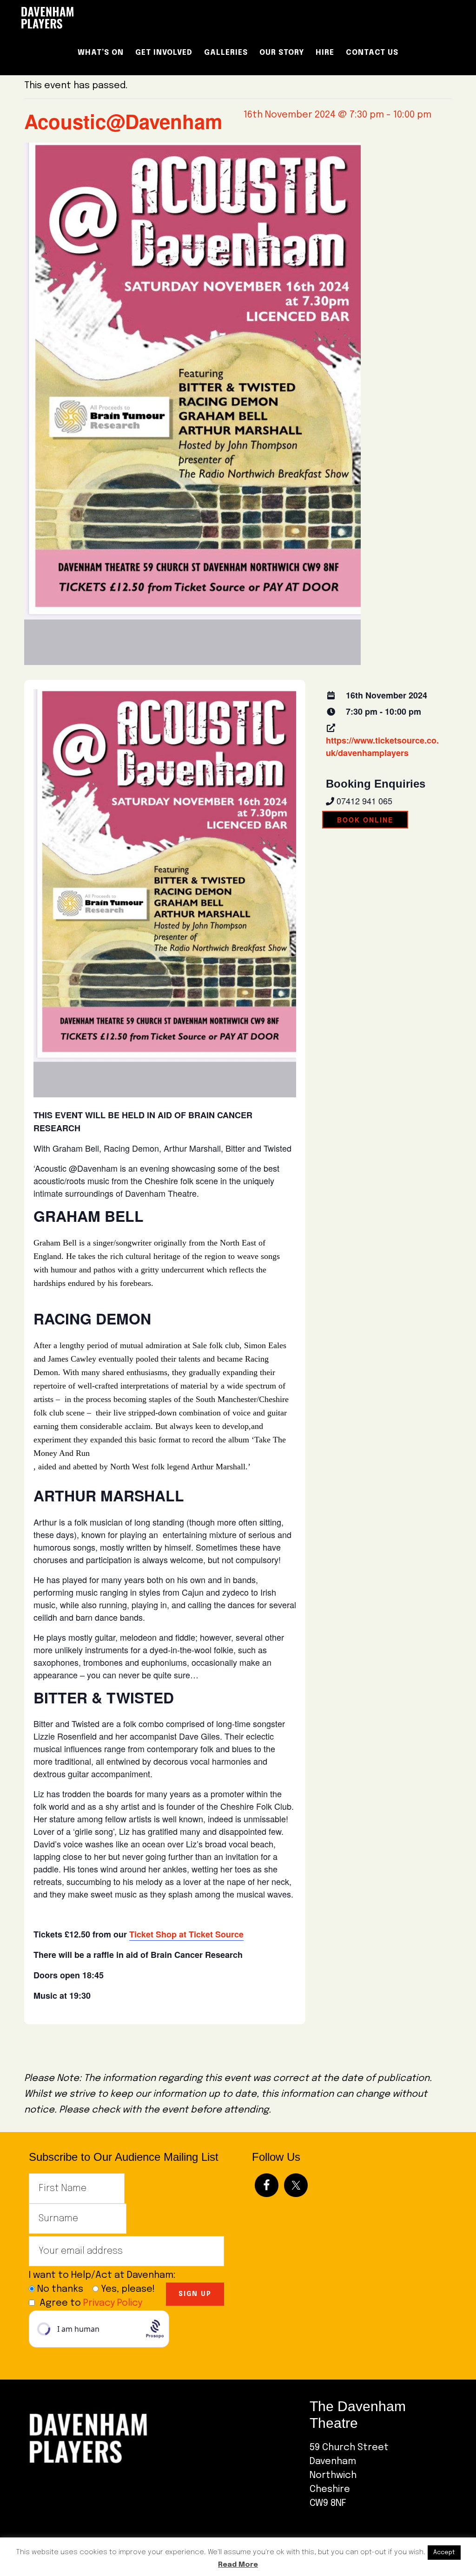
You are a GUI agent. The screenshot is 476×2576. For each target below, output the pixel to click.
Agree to (91, 2303)
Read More (238, 2565)
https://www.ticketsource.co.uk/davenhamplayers (382, 747)
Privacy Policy (113, 2303)
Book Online (365, 820)
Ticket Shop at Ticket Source (186, 1934)
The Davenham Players (99, 18)
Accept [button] (444, 2553)
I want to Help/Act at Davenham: (106, 2275)
